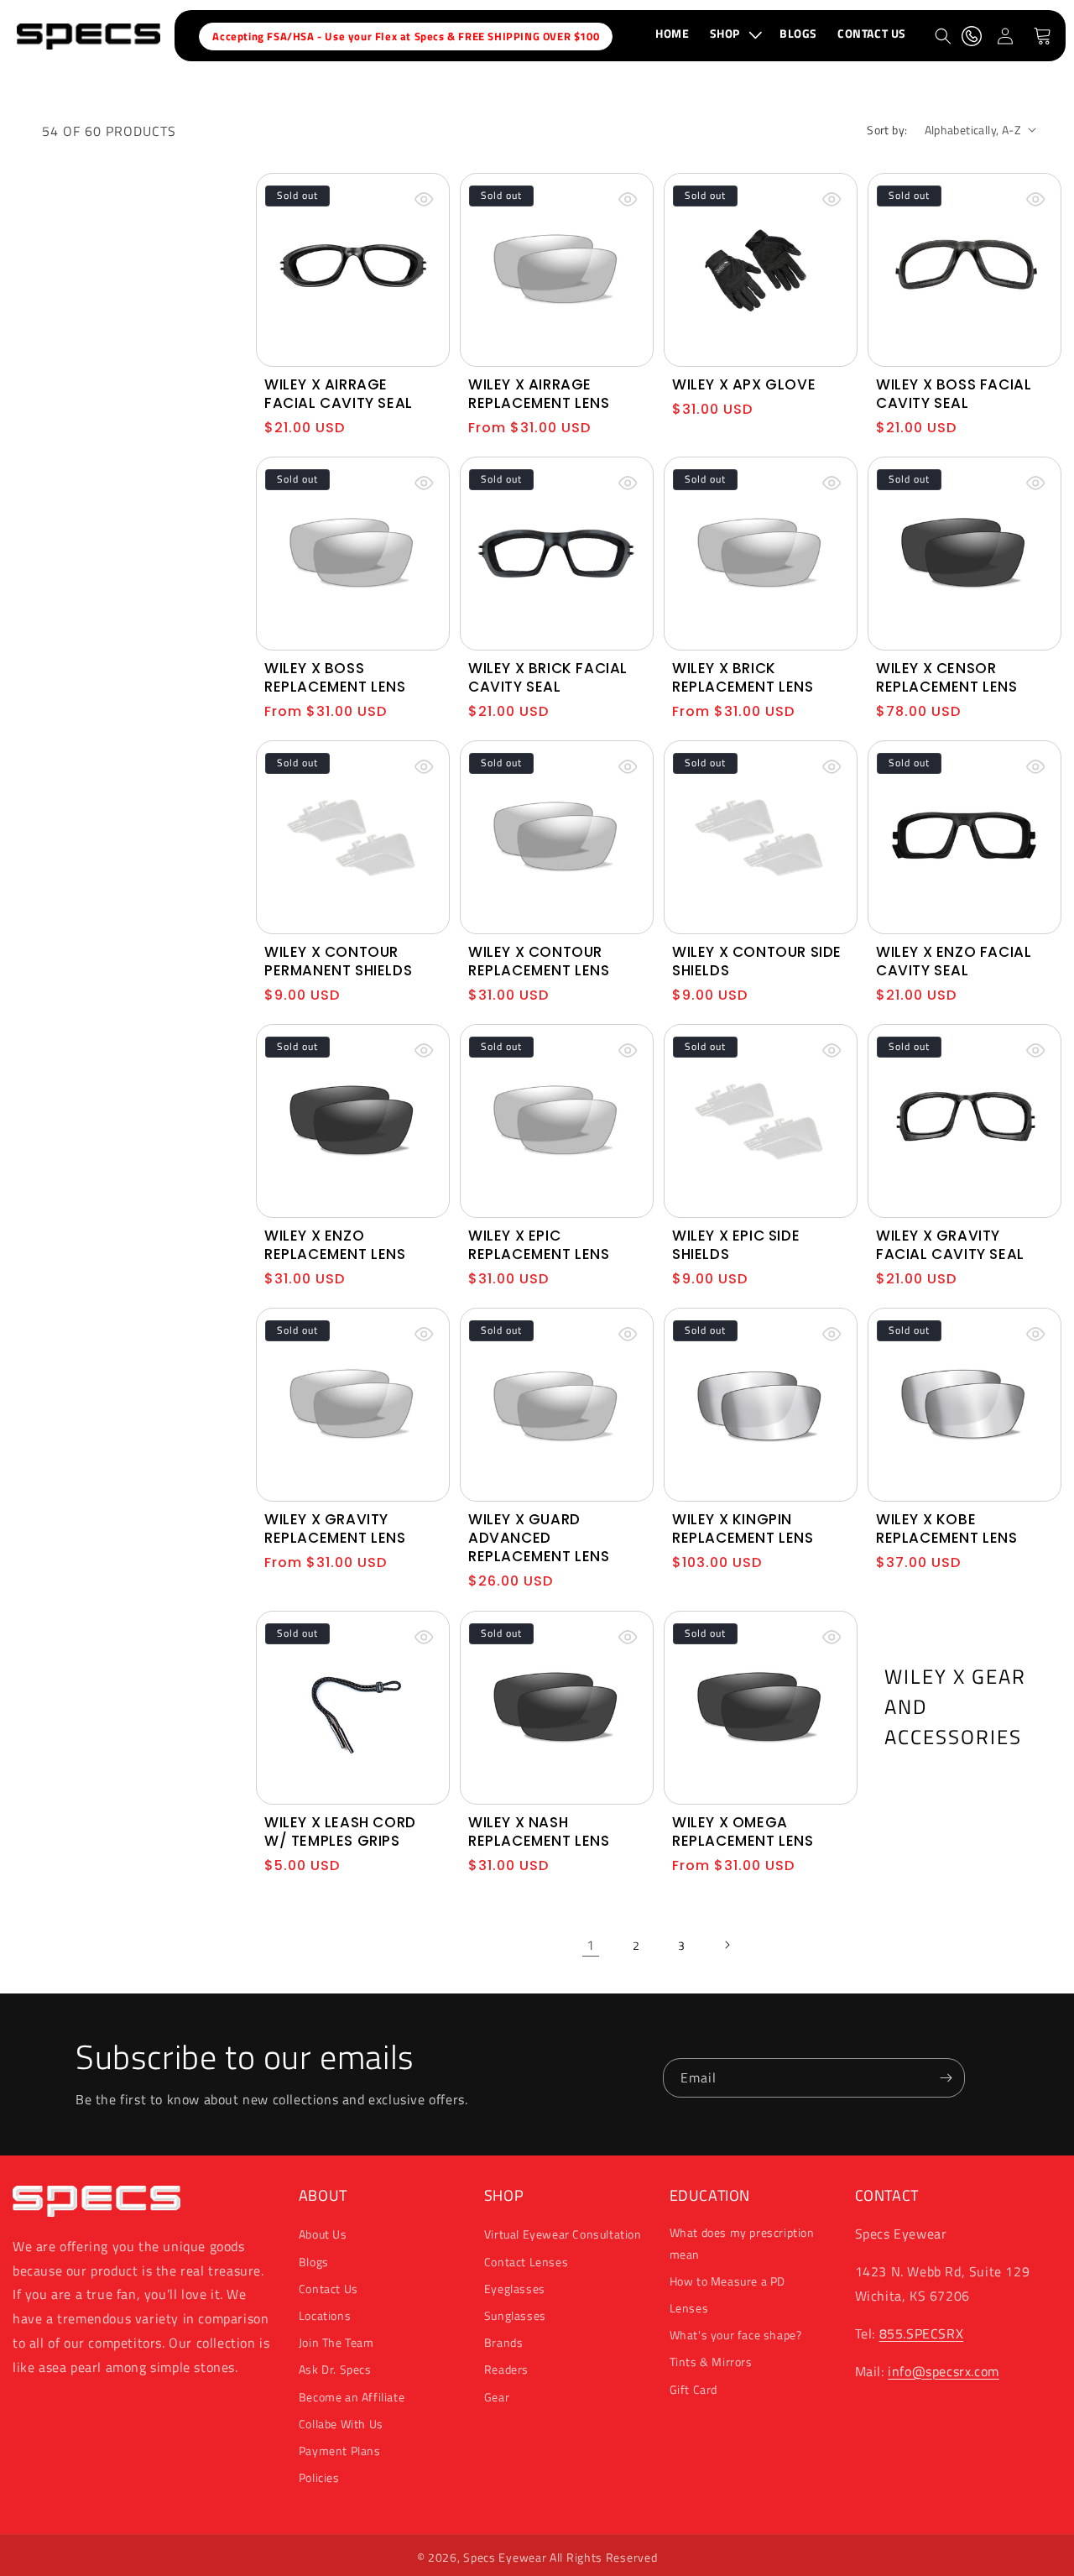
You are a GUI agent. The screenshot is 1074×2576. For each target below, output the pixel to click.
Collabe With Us (341, 2424)
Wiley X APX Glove (744, 384)
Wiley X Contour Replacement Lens (539, 961)
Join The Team (336, 2342)
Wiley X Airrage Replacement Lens (539, 394)
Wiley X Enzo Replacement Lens (335, 1245)
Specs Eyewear (505, 2557)
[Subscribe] (946, 2078)
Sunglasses (515, 2315)
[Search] (943, 36)
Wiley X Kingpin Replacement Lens (743, 1528)
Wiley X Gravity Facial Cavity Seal (950, 1245)
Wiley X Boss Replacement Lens (335, 677)
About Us (323, 2234)
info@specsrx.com (944, 2371)
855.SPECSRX (922, 2333)
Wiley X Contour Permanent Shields (338, 961)
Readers (506, 2369)
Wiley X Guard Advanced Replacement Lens (539, 1538)
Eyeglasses (515, 2289)
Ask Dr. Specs (335, 2369)
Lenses (689, 2308)
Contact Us (328, 2289)
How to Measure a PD (727, 2281)
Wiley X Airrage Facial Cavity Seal (339, 394)
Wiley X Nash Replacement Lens (539, 1831)
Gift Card (693, 2388)
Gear (497, 2396)
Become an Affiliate (352, 2396)
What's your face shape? (736, 2335)
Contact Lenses (526, 2262)
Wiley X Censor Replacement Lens (947, 677)
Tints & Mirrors (711, 2362)
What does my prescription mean (742, 2243)
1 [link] (591, 1944)
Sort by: (887, 130)
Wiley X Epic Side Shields (736, 1245)
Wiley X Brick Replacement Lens (743, 677)
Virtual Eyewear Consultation (563, 2234)
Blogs (314, 2262)
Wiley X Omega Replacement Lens (743, 1831)
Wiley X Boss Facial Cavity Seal (954, 394)
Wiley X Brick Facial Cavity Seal (548, 677)
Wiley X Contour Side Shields (757, 961)
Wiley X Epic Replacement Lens (539, 1245)
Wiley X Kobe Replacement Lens (947, 1528)
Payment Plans (340, 2451)
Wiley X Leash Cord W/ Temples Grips (340, 1831)
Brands (504, 2342)
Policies (319, 2477)
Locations (325, 2315)
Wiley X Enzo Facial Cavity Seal (954, 961)
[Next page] (727, 1945)
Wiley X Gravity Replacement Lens (335, 1528)
